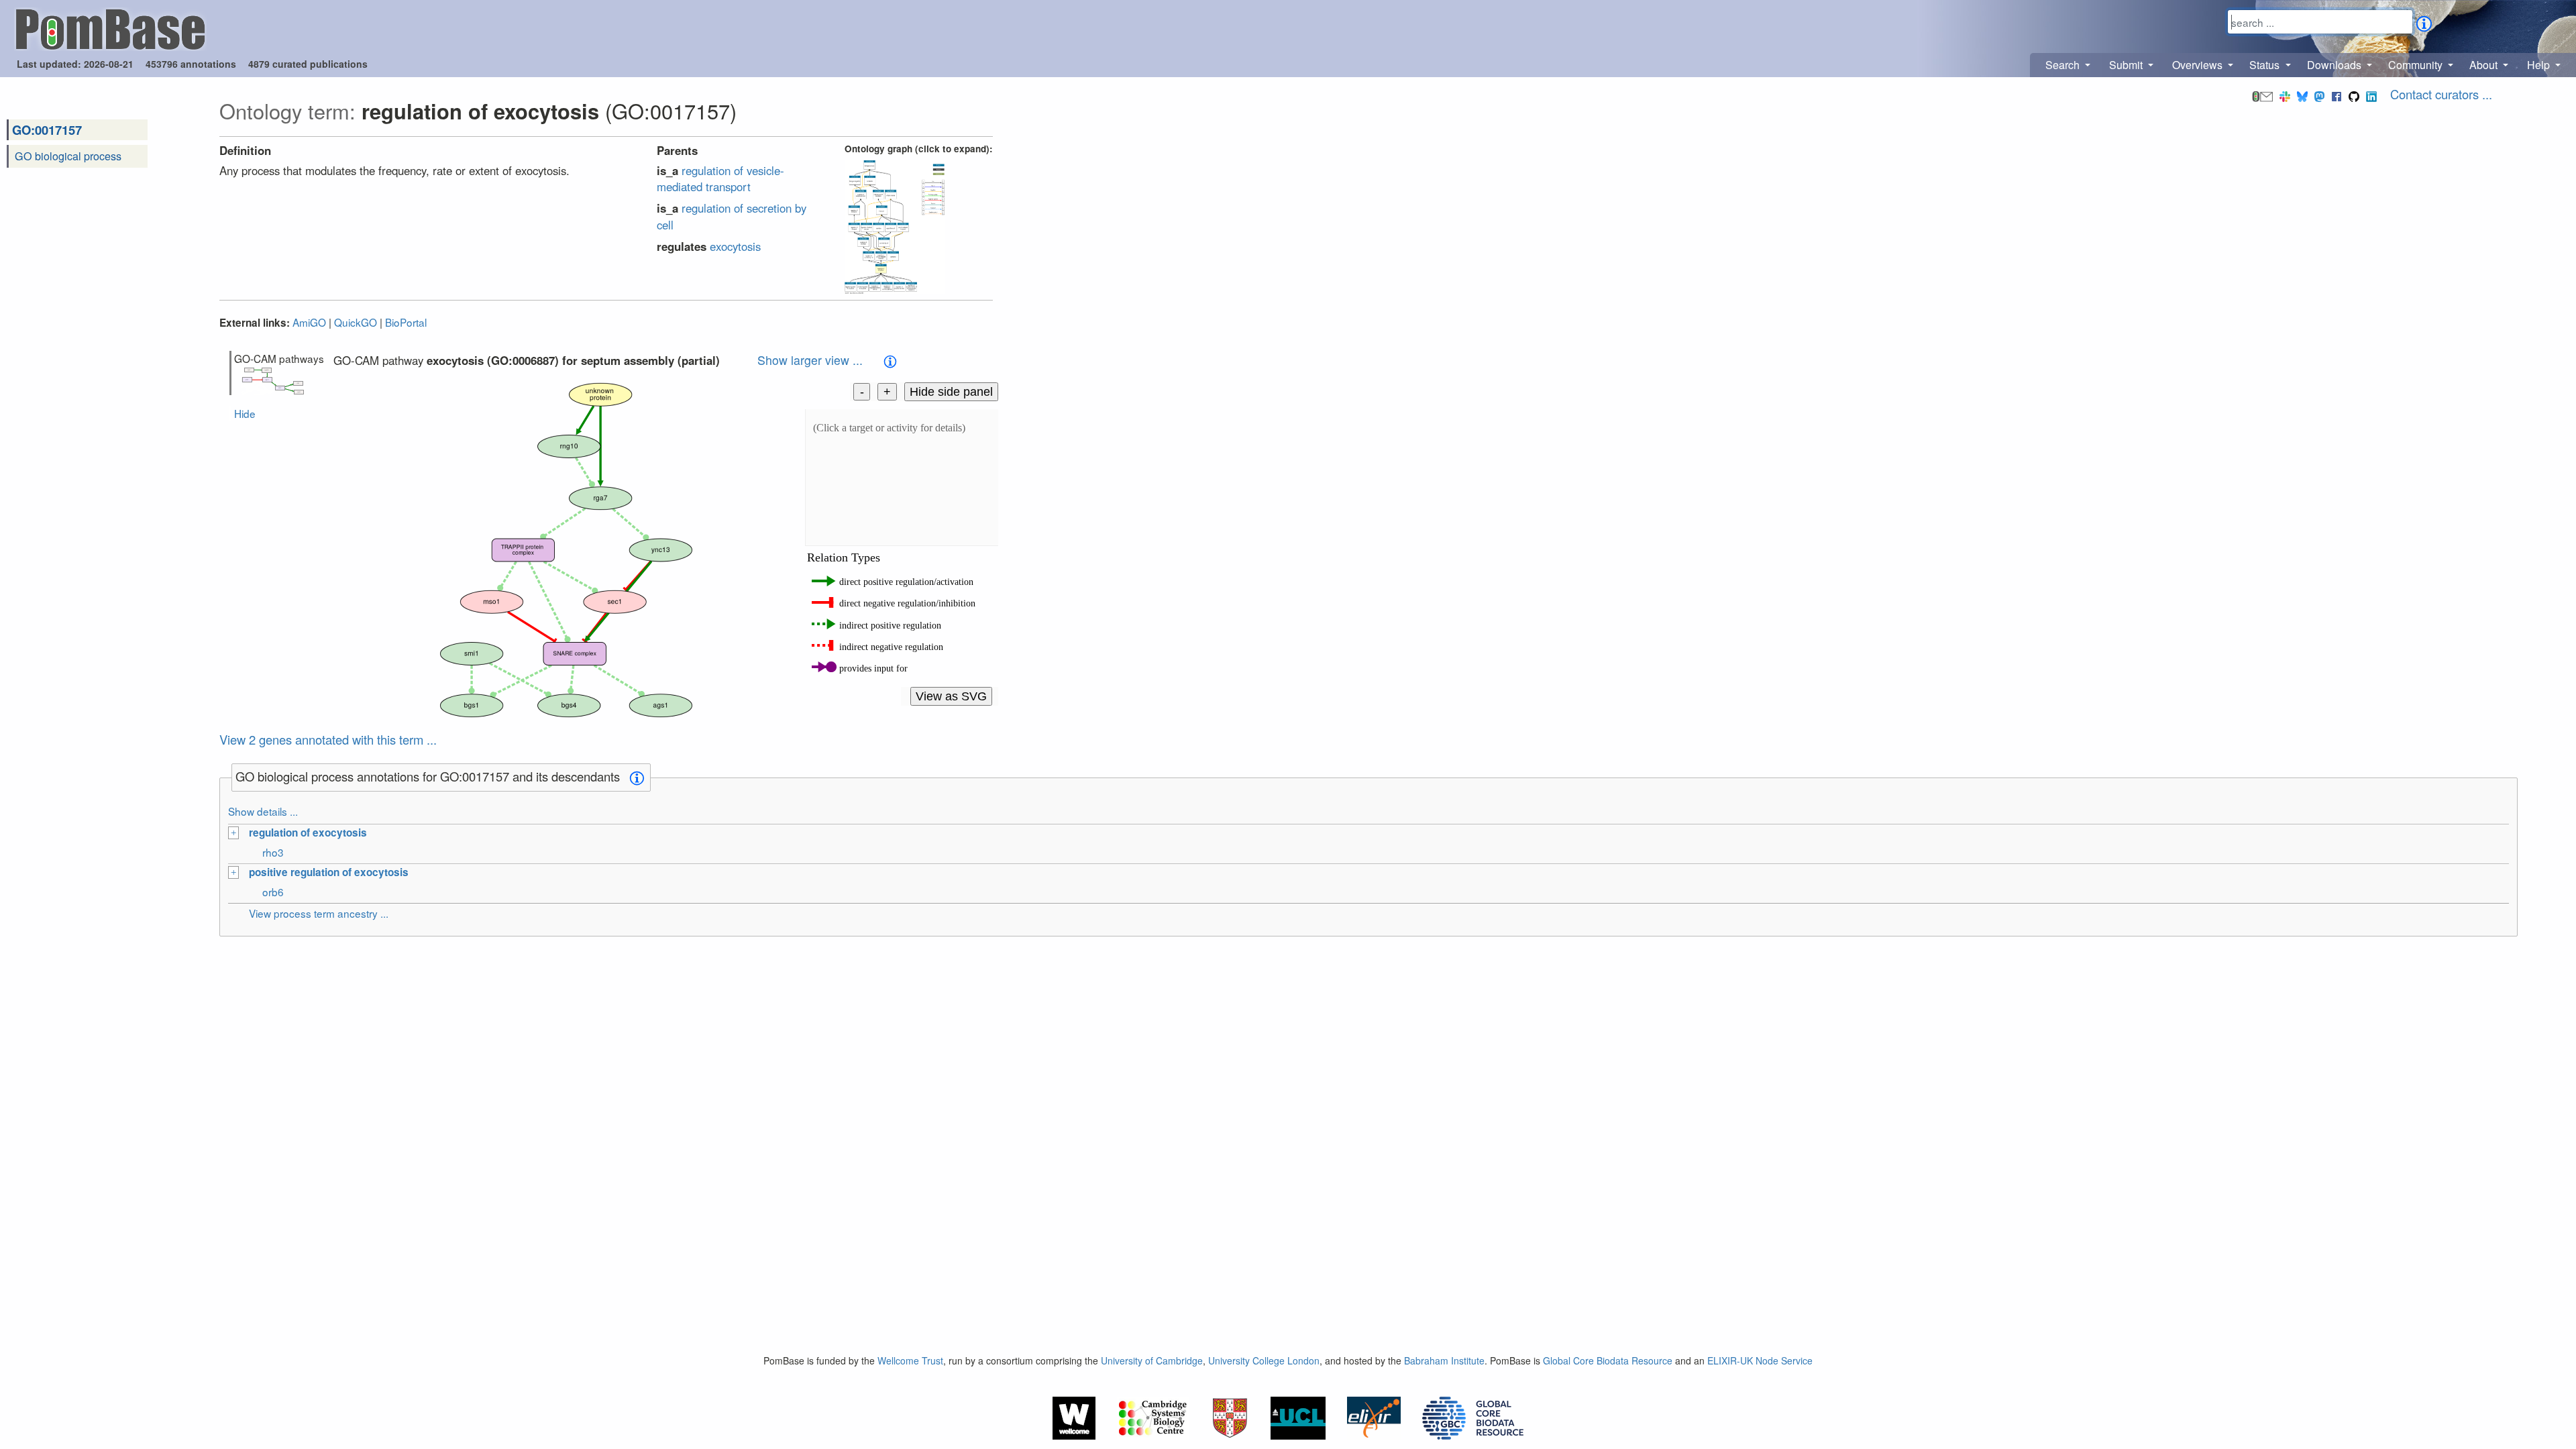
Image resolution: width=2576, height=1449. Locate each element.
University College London (1264, 1360)
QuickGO (356, 322)
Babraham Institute (1444, 1360)
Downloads (2336, 65)
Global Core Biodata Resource (1608, 1360)
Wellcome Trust (910, 1360)
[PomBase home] (110, 28)
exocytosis (735, 246)
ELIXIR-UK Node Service (1760, 1360)
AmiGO (309, 322)
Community (2417, 65)
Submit (2127, 65)
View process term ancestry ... (319, 913)
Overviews (2199, 65)
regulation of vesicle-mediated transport (720, 178)
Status (2266, 65)
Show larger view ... (810, 360)
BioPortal (406, 322)
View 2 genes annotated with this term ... (328, 739)
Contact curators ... (2441, 94)
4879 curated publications (308, 64)
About (2485, 65)
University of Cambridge (1152, 1360)
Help (2540, 65)
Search (2064, 65)
